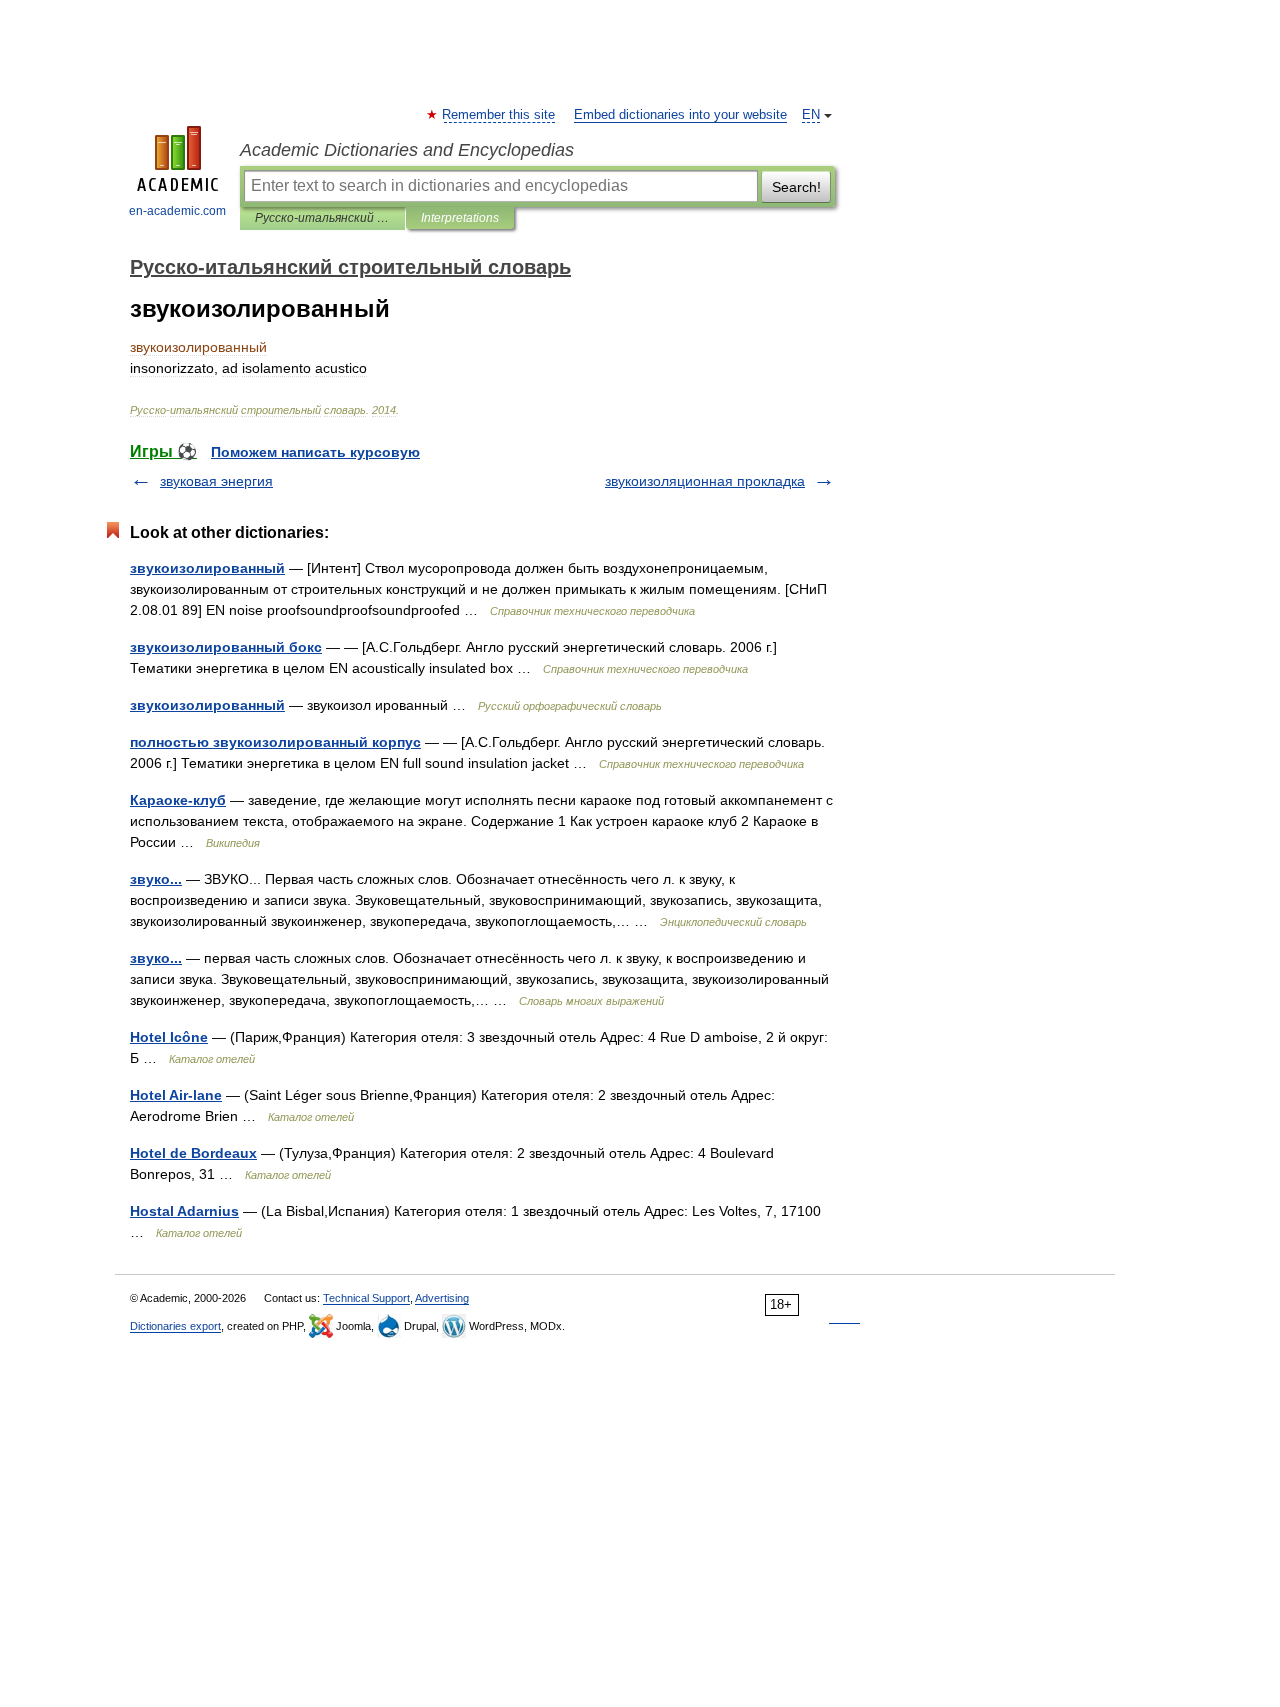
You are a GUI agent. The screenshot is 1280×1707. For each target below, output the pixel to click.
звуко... (156, 879)
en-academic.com (177, 211)
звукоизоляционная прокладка (705, 481)
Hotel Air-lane (176, 1095)
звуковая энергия (216, 481)
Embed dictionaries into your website (680, 115)
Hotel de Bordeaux (193, 1153)
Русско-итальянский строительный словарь (322, 218)
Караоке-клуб (178, 800)
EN (811, 115)
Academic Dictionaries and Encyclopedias (407, 150)
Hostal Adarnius (184, 1211)
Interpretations (460, 218)
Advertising (442, 1298)
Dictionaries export (175, 1326)
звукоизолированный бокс (226, 647)
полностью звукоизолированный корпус (275, 742)
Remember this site (499, 115)
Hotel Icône (169, 1037)
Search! (796, 187)
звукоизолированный (207, 568)
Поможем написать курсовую (315, 452)
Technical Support (366, 1298)
